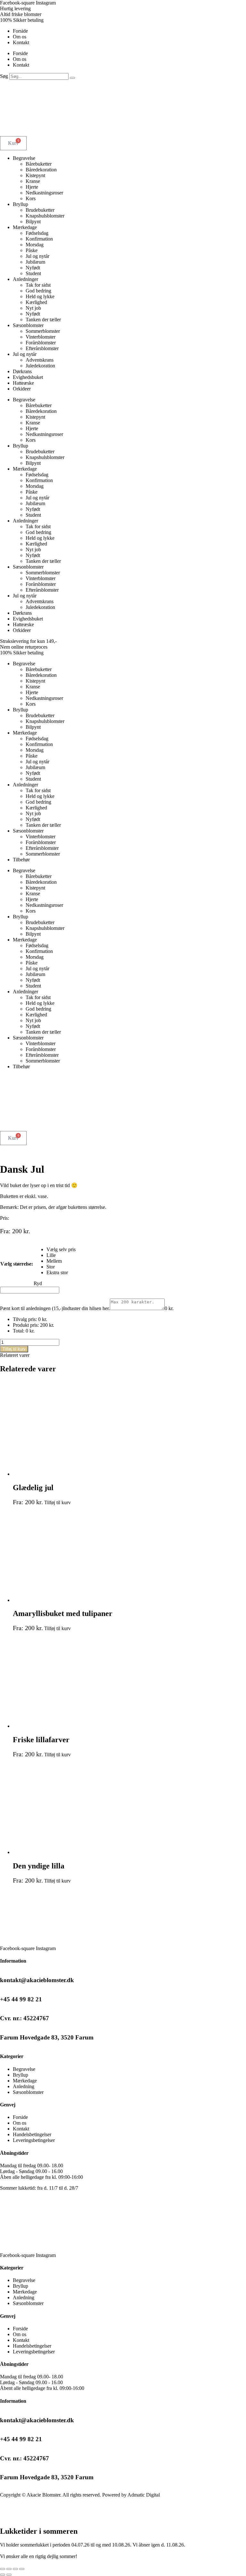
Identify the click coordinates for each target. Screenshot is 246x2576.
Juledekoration (40, 366)
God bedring (38, 291)
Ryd (38, 1283)
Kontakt (21, 42)
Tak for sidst (38, 285)
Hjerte (32, 187)
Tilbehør (21, 860)
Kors (31, 198)
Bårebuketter (39, 164)
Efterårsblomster (42, 348)
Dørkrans (22, 371)
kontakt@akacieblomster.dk (37, 1980)
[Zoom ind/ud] (3, 2569)
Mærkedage (25, 227)
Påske (32, 250)
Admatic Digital (144, 2495)
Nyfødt (33, 268)
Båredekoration (41, 170)
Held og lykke (40, 296)
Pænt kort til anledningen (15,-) (32, 1308)
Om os (20, 37)
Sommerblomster (43, 331)
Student (33, 273)
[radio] (61, 1250)
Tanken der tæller (43, 320)
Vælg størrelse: (17, 1264)
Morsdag (35, 245)
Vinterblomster (41, 337)
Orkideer (22, 389)
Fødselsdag (37, 233)
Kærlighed (36, 302)
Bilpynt (33, 222)
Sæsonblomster (28, 325)
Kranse (33, 181)
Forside (20, 31)
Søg (4, 76)
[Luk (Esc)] (22, 2569)
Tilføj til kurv (14, 1349)
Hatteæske (23, 383)
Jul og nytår (37, 256)
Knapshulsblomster (45, 216)
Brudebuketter (40, 210)
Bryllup (20, 204)
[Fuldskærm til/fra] (9, 2569)
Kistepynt (35, 175)
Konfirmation (39, 239)
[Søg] (72, 78)
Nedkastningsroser (44, 193)
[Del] (15, 2569)
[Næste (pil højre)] (9, 2575)
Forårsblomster (41, 343)
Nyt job (33, 308)
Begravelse (24, 158)
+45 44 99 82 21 (21, 1999)
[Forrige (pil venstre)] (3, 2575)
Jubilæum (35, 262)
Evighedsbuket (28, 377)
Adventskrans (40, 360)
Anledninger (25, 279)
